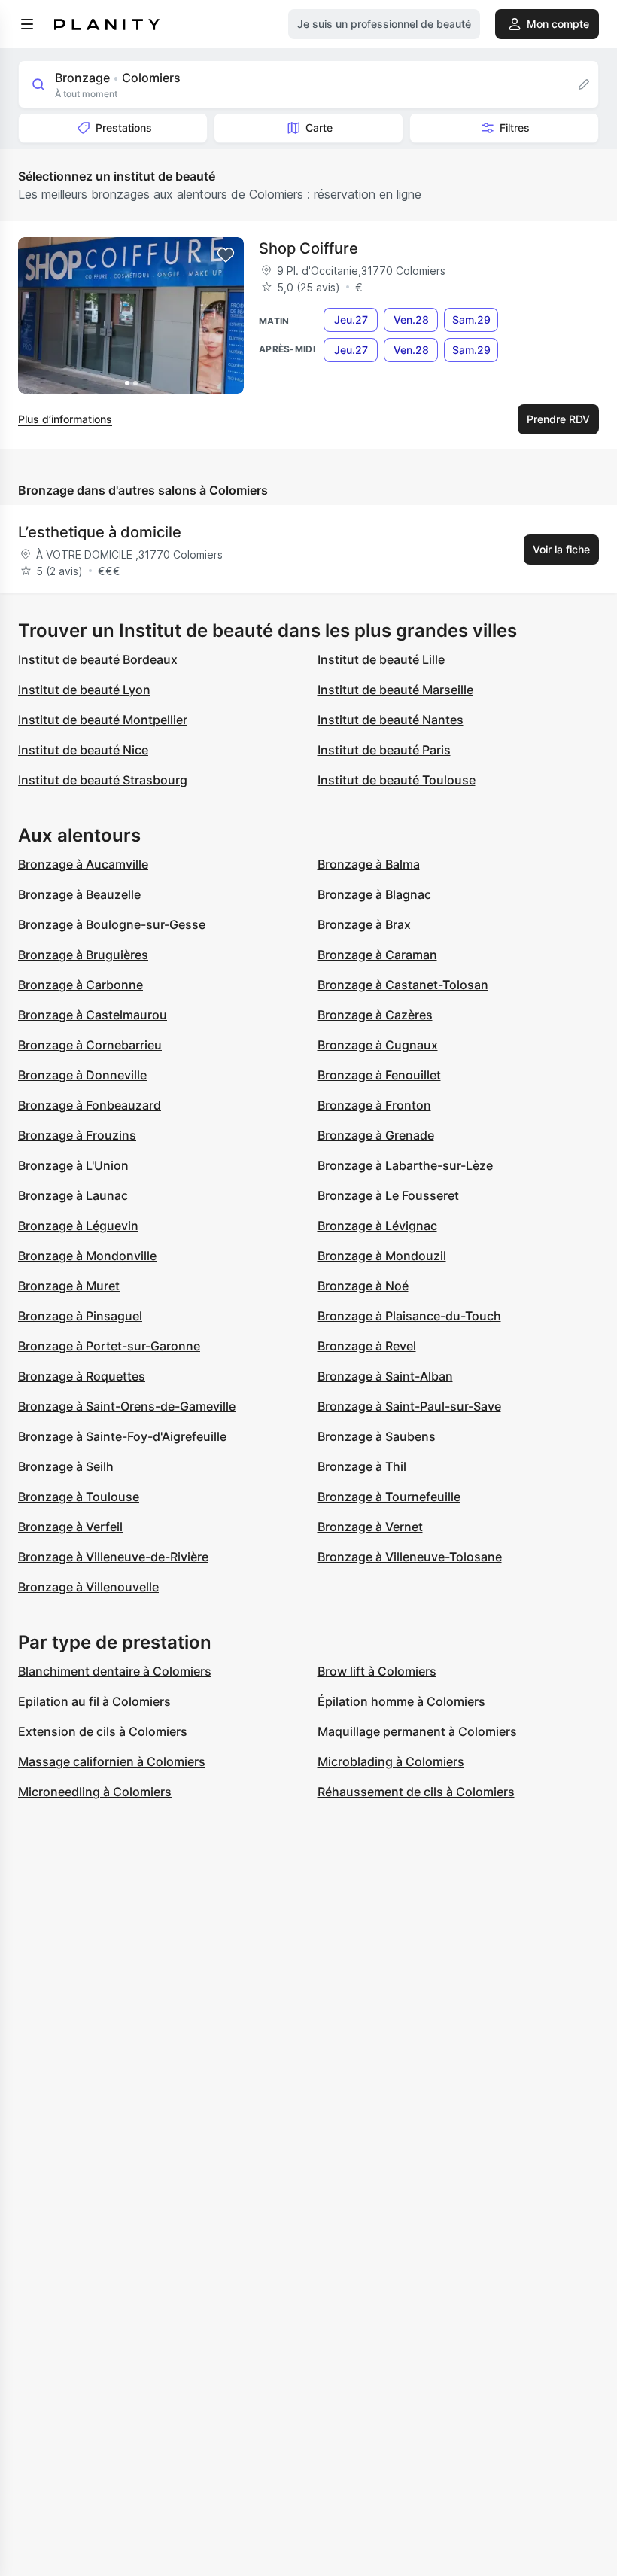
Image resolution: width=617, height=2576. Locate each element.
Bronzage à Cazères (375, 1015)
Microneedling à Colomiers (95, 1792)
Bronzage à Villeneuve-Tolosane (410, 1557)
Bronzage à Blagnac (374, 894)
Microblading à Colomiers (391, 1761)
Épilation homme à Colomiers (401, 1701)
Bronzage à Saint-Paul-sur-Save (409, 1406)
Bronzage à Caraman (377, 955)
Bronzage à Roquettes (82, 1376)
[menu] (27, 24)
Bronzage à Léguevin (78, 1226)
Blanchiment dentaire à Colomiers (115, 1671)
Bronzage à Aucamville (83, 864)
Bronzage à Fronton (374, 1105)
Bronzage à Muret (69, 1286)
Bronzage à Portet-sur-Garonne (109, 1346)
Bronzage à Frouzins (77, 1135)
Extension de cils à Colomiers (103, 1731)
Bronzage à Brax (364, 924)
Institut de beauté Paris (384, 750)
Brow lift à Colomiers (377, 1671)
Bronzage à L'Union (73, 1165)
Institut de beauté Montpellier (103, 720)
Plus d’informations (65, 419)
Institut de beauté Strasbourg (103, 780)
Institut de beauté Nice (83, 750)
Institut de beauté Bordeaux (98, 659)
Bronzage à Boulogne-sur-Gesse (112, 924)
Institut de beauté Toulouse (397, 780)
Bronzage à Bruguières (83, 955)
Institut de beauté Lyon (84, 690)
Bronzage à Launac (73, 1195)
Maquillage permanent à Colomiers (417, 1731)
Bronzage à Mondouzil (382, 1256)
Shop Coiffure (308, 248)
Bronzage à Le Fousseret (388, 1195)
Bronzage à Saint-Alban (385, 1376)
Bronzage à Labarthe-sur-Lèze (405, 1165)
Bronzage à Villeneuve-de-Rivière (113, 1557)
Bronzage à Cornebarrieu (90, 1045)
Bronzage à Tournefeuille (389, 1497)
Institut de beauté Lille (381, 659)
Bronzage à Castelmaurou (93, 1015)
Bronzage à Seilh (66, 1466)
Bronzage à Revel (367, 1346)
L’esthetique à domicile (100, 532)
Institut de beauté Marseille (395, 690)
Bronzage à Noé (363, 1286)
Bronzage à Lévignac (377, 1226)
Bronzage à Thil (362, 1466)
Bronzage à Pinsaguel (80, 1316)
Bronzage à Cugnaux (378, 1045)
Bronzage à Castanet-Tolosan (403, 985)
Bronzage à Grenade (376, 1135)
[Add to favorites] (226, 255)
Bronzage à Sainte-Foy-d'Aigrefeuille (122, 1436)
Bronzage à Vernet (370, 1527)
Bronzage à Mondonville (87, 1256)
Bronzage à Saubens (377, 1436)
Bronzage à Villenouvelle (88, 1587)
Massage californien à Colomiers (112, 1761)
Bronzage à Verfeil (70, 1527)
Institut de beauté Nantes (391, 720)
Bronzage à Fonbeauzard (90, 1105)
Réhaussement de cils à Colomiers (416, 1792)
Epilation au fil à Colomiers (94, 1701)
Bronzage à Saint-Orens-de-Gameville (127, 1406)
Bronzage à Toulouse (79, 1497)
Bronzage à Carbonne (81, 985)
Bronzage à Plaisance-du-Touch (409, 1316)
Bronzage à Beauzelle (79, 894)
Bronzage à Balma (369, 864)
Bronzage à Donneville (82, 1075)
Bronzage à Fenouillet (379, 1075)
